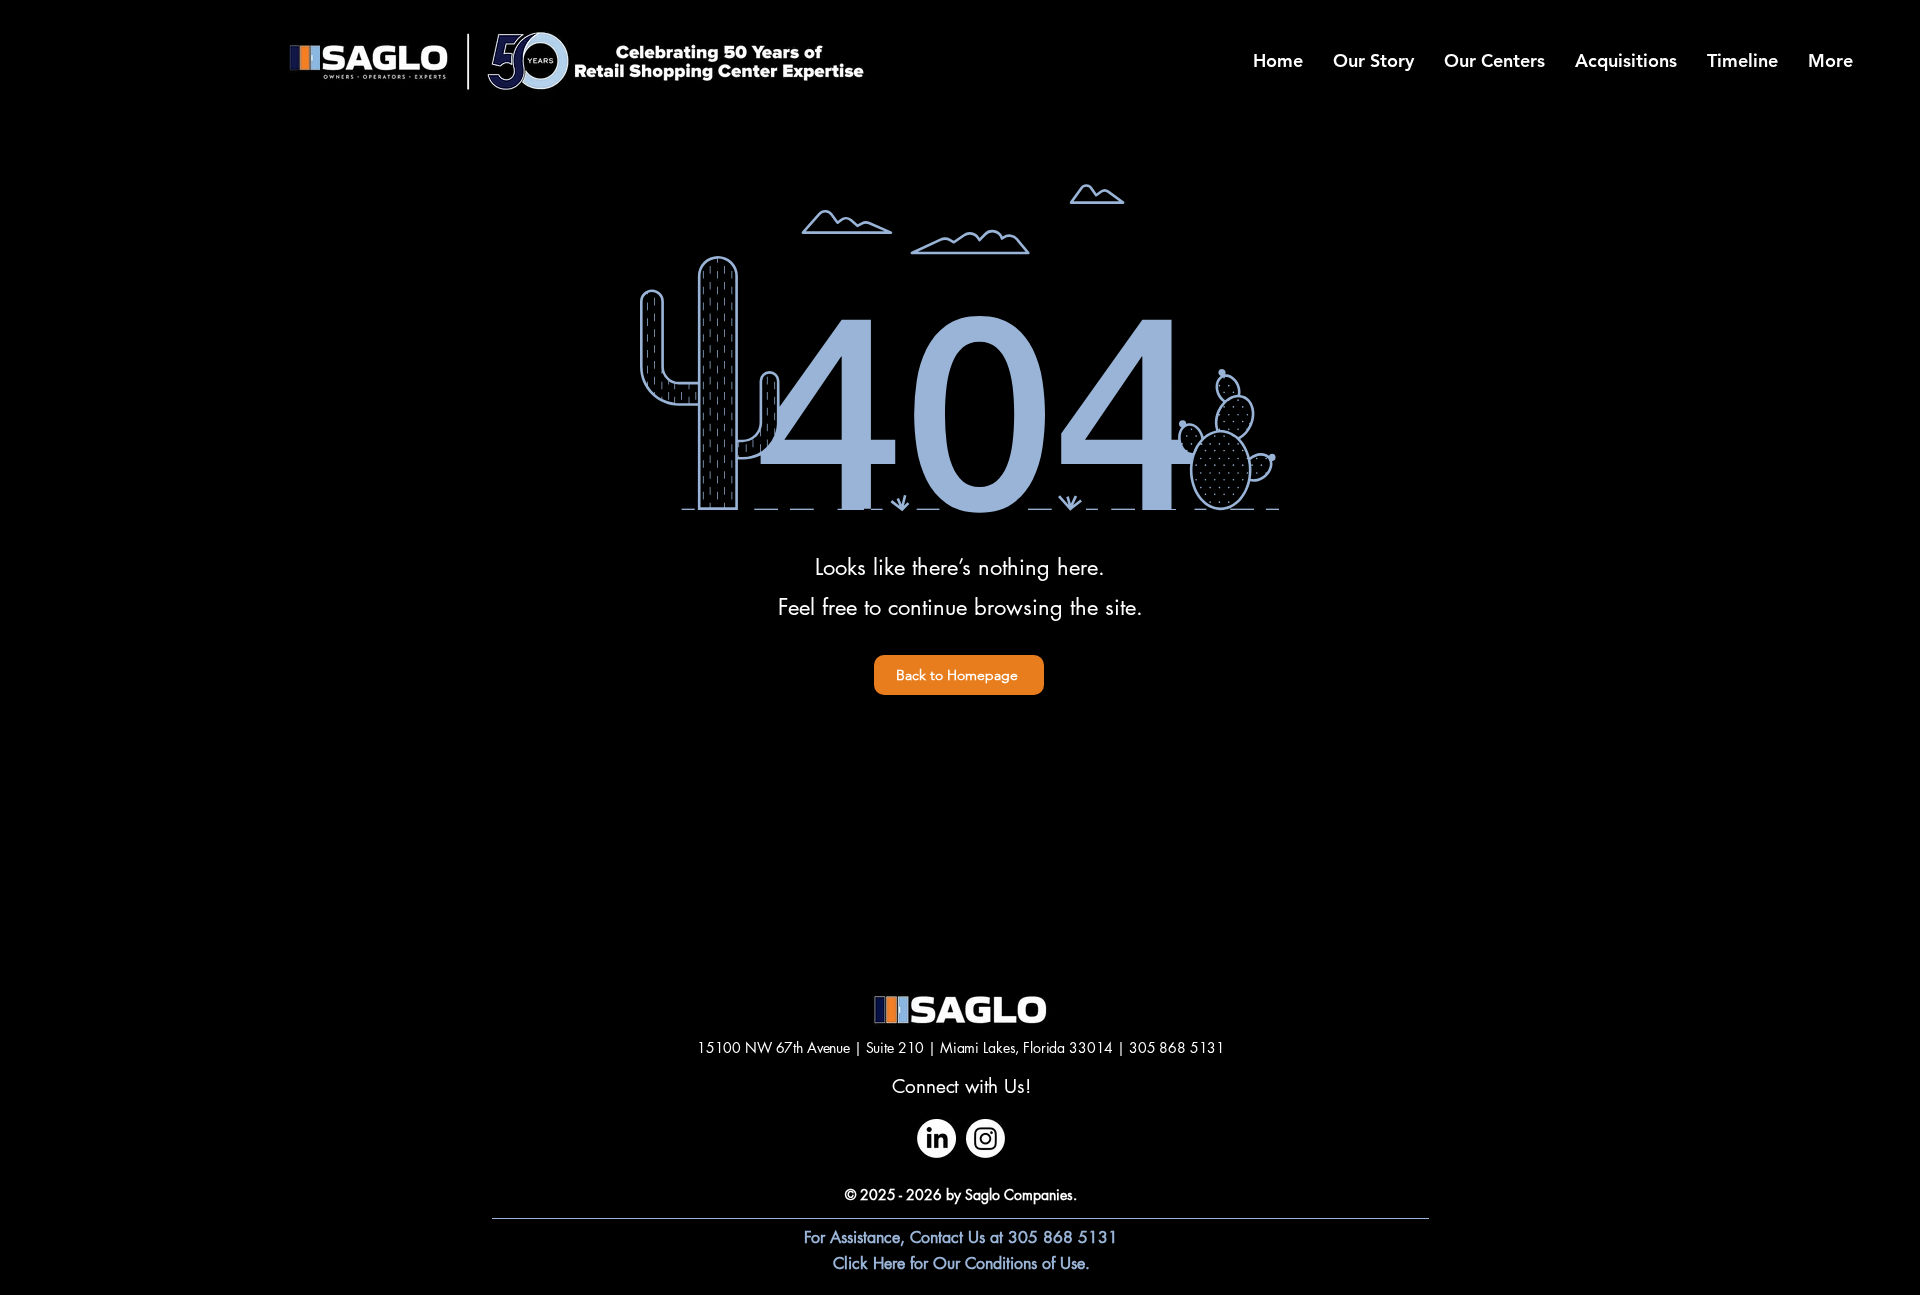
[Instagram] (985, 1138)
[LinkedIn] (936, 1138)
